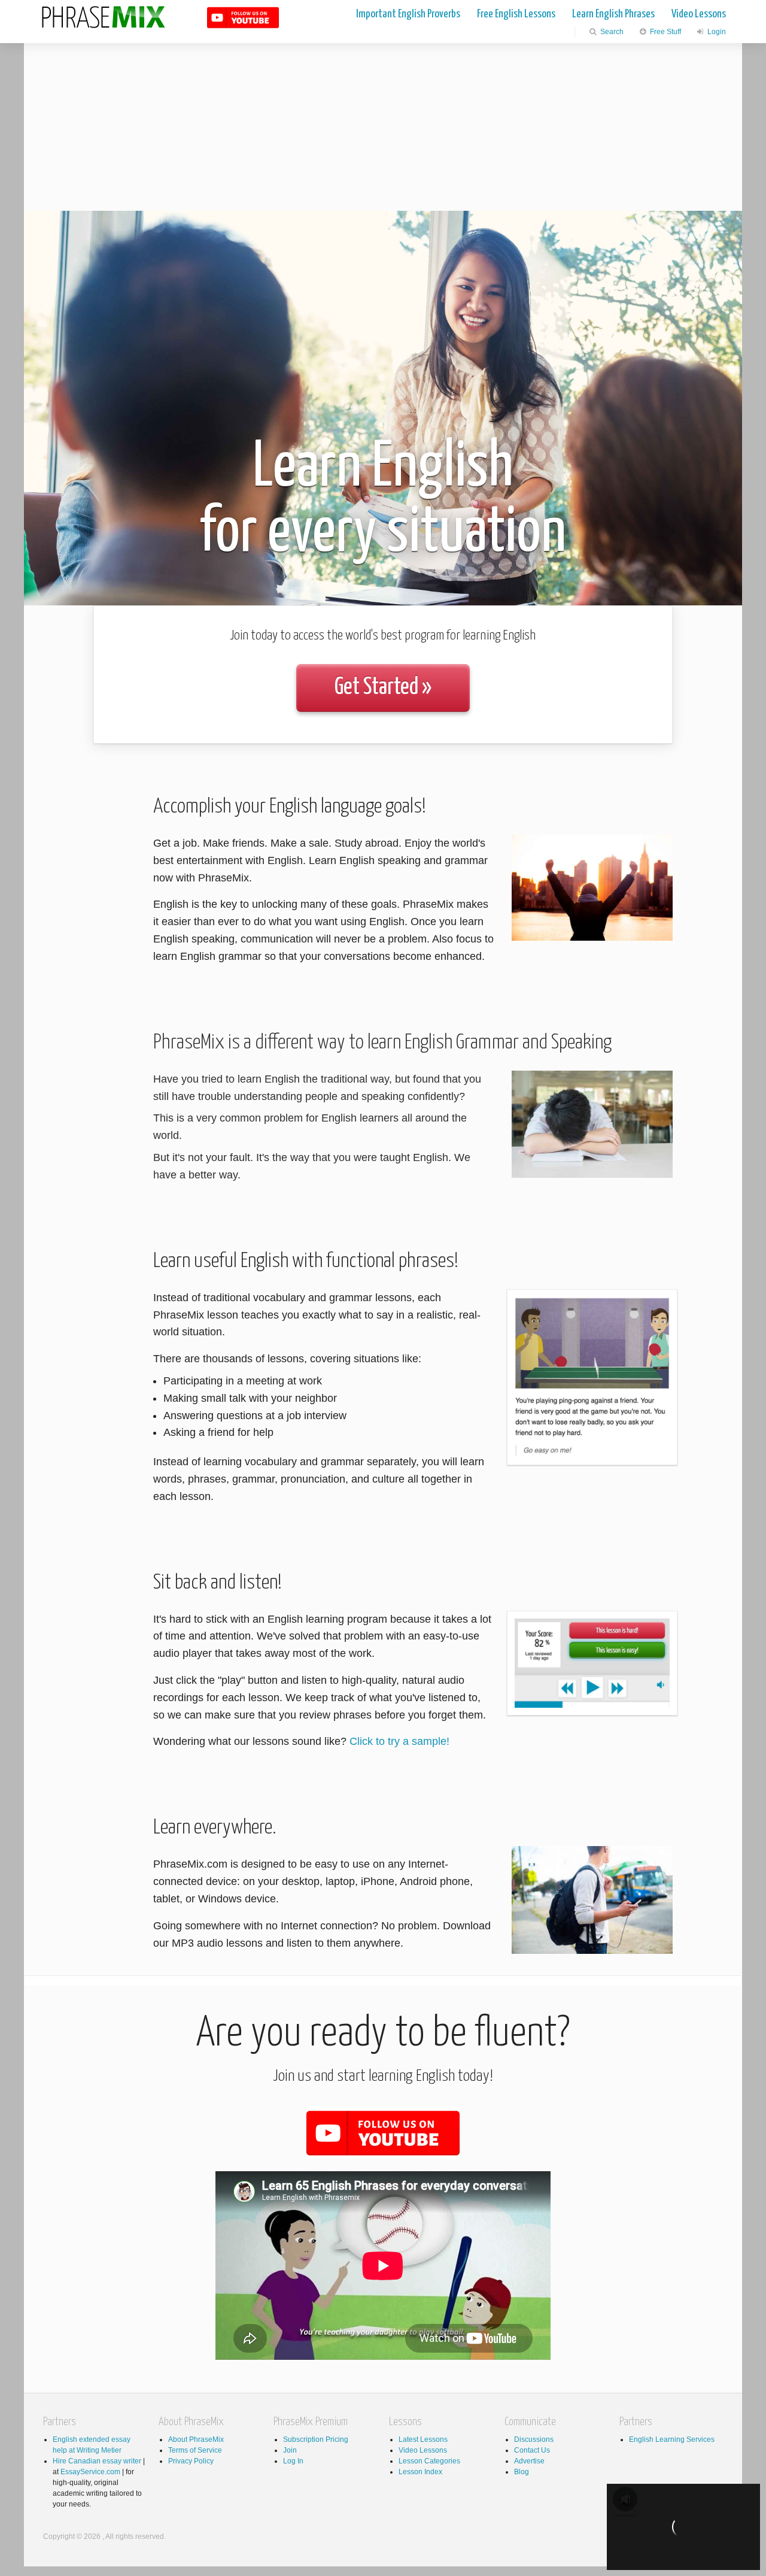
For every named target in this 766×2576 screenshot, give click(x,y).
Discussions (534, 2439)
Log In (293, 2461)
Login (716, 32)
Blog (522, 2472)
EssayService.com (90, 2472)
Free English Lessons (516, 14)
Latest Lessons (423, 2439)
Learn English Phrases (613, 14)
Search (611, 32)
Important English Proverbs (408, 14)
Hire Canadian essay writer (97, 2461)
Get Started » (383, 688)
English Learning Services (672, 2439)
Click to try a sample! (399, 1741)
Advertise (529, 2461)
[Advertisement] (383, 127)
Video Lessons (699, 14)
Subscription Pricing (316, 2439)
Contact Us (532, 2450)
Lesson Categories (429, 2461)
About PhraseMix (196, 2439)
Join (290, 2450)
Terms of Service (195, 2450)
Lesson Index (420, 2472)
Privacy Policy (191, 2461)
